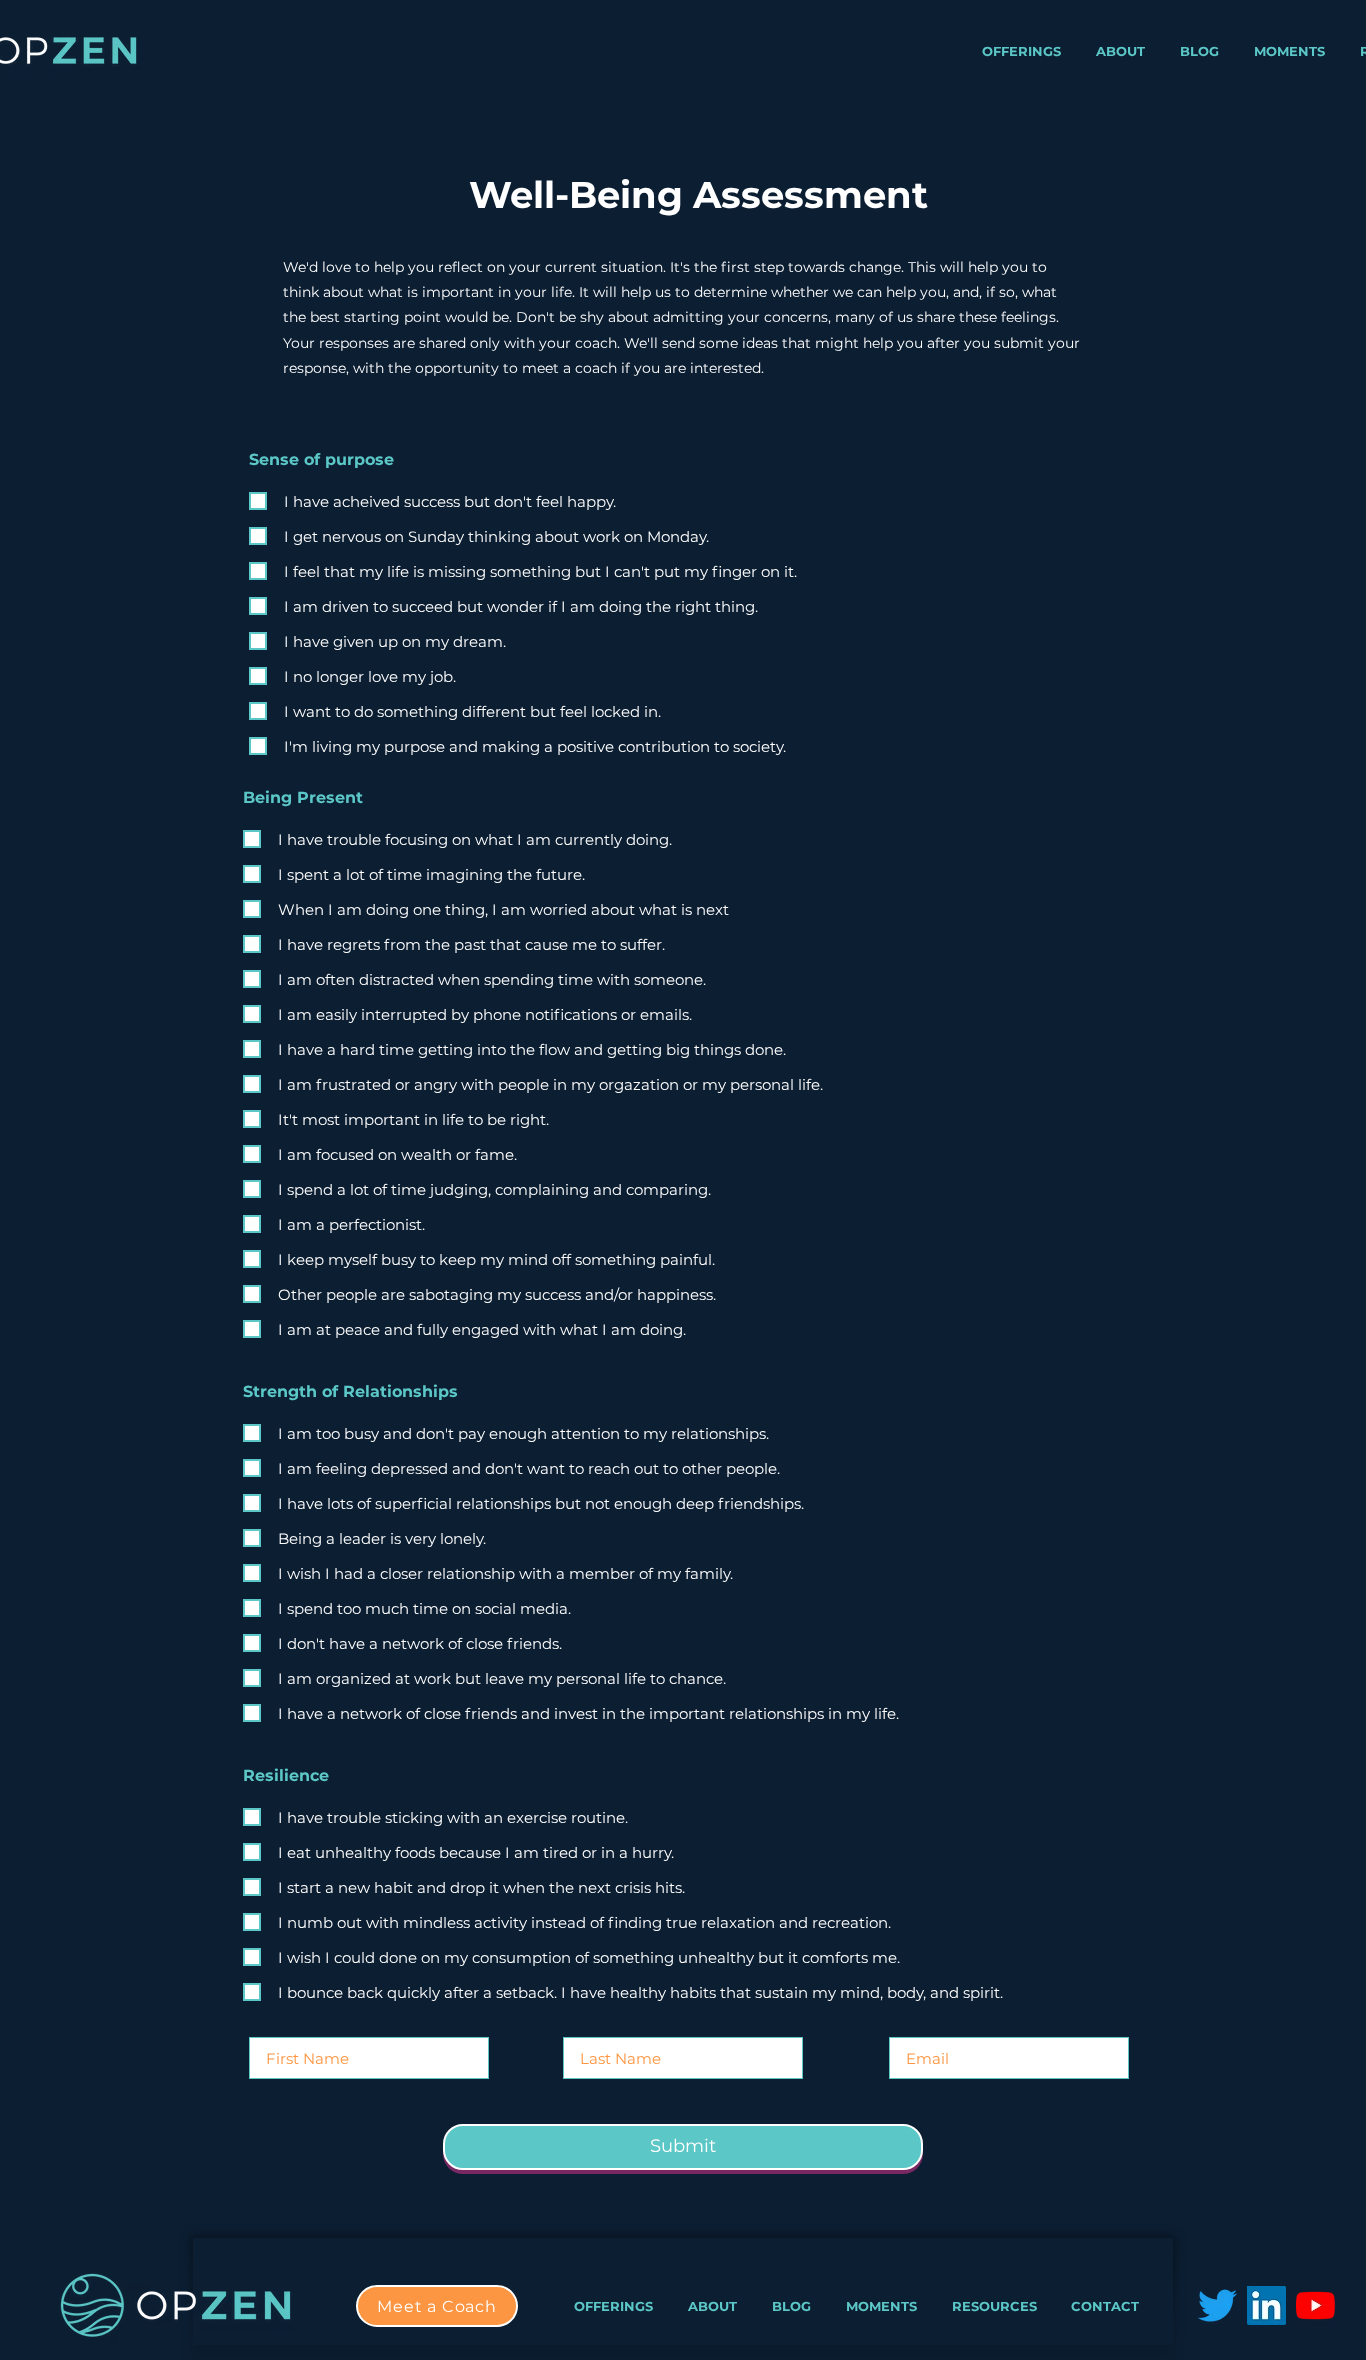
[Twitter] (1217, 2305)
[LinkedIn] (1266, 2305)
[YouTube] (1315, 2305)
